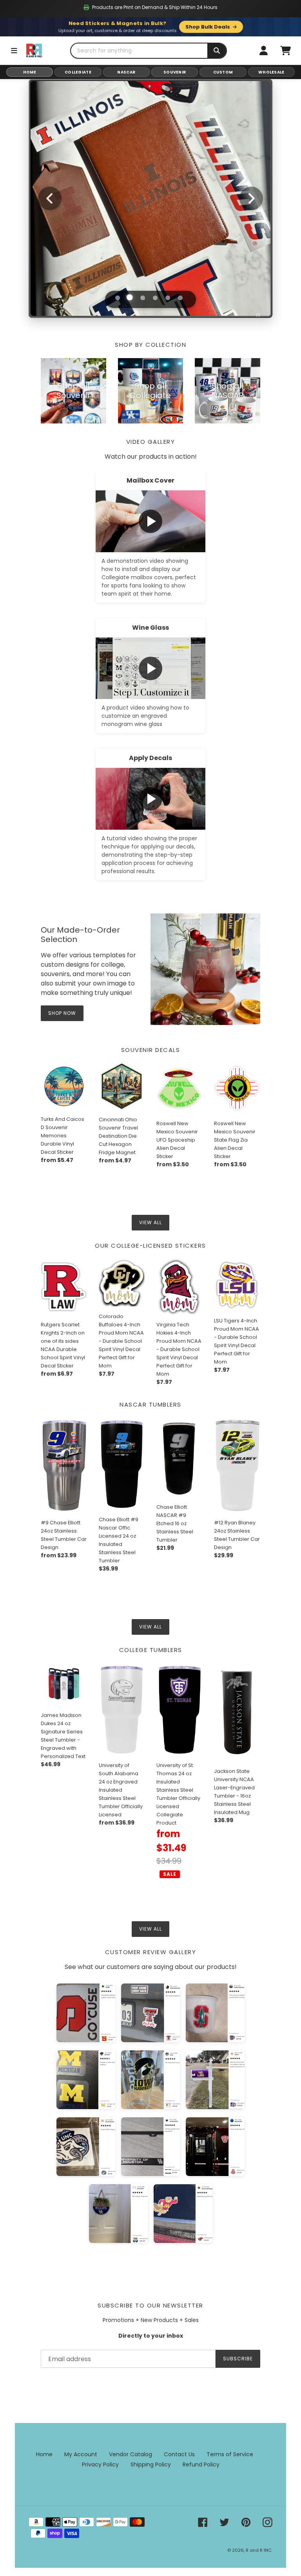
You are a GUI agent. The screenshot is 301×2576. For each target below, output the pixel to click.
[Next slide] (251, 198)
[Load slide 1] (118, 298)
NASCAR (126, 72)
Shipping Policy (151, 2464)
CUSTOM (223, 72)
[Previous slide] (50, 198)
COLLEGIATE (78, 72)
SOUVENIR (175, 72)
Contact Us (179, 2454)
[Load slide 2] (130, 298)
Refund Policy (201, 2464)
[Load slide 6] (180, 298)
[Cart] (285, 50)
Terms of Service (230, 2454)
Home (44, 2454)
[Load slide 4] (155, 298)
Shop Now (151, 235)
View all (150, 1222)
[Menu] (14, 50)
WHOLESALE (271, 72)
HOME (30, 72)
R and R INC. (259, 2550)
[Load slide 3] (142, 297)
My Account (81, 2454)
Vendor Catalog (131, 2454)
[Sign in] (263, 50)
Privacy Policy (100, 2464)
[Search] (217, 51)
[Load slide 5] (168, 298)
